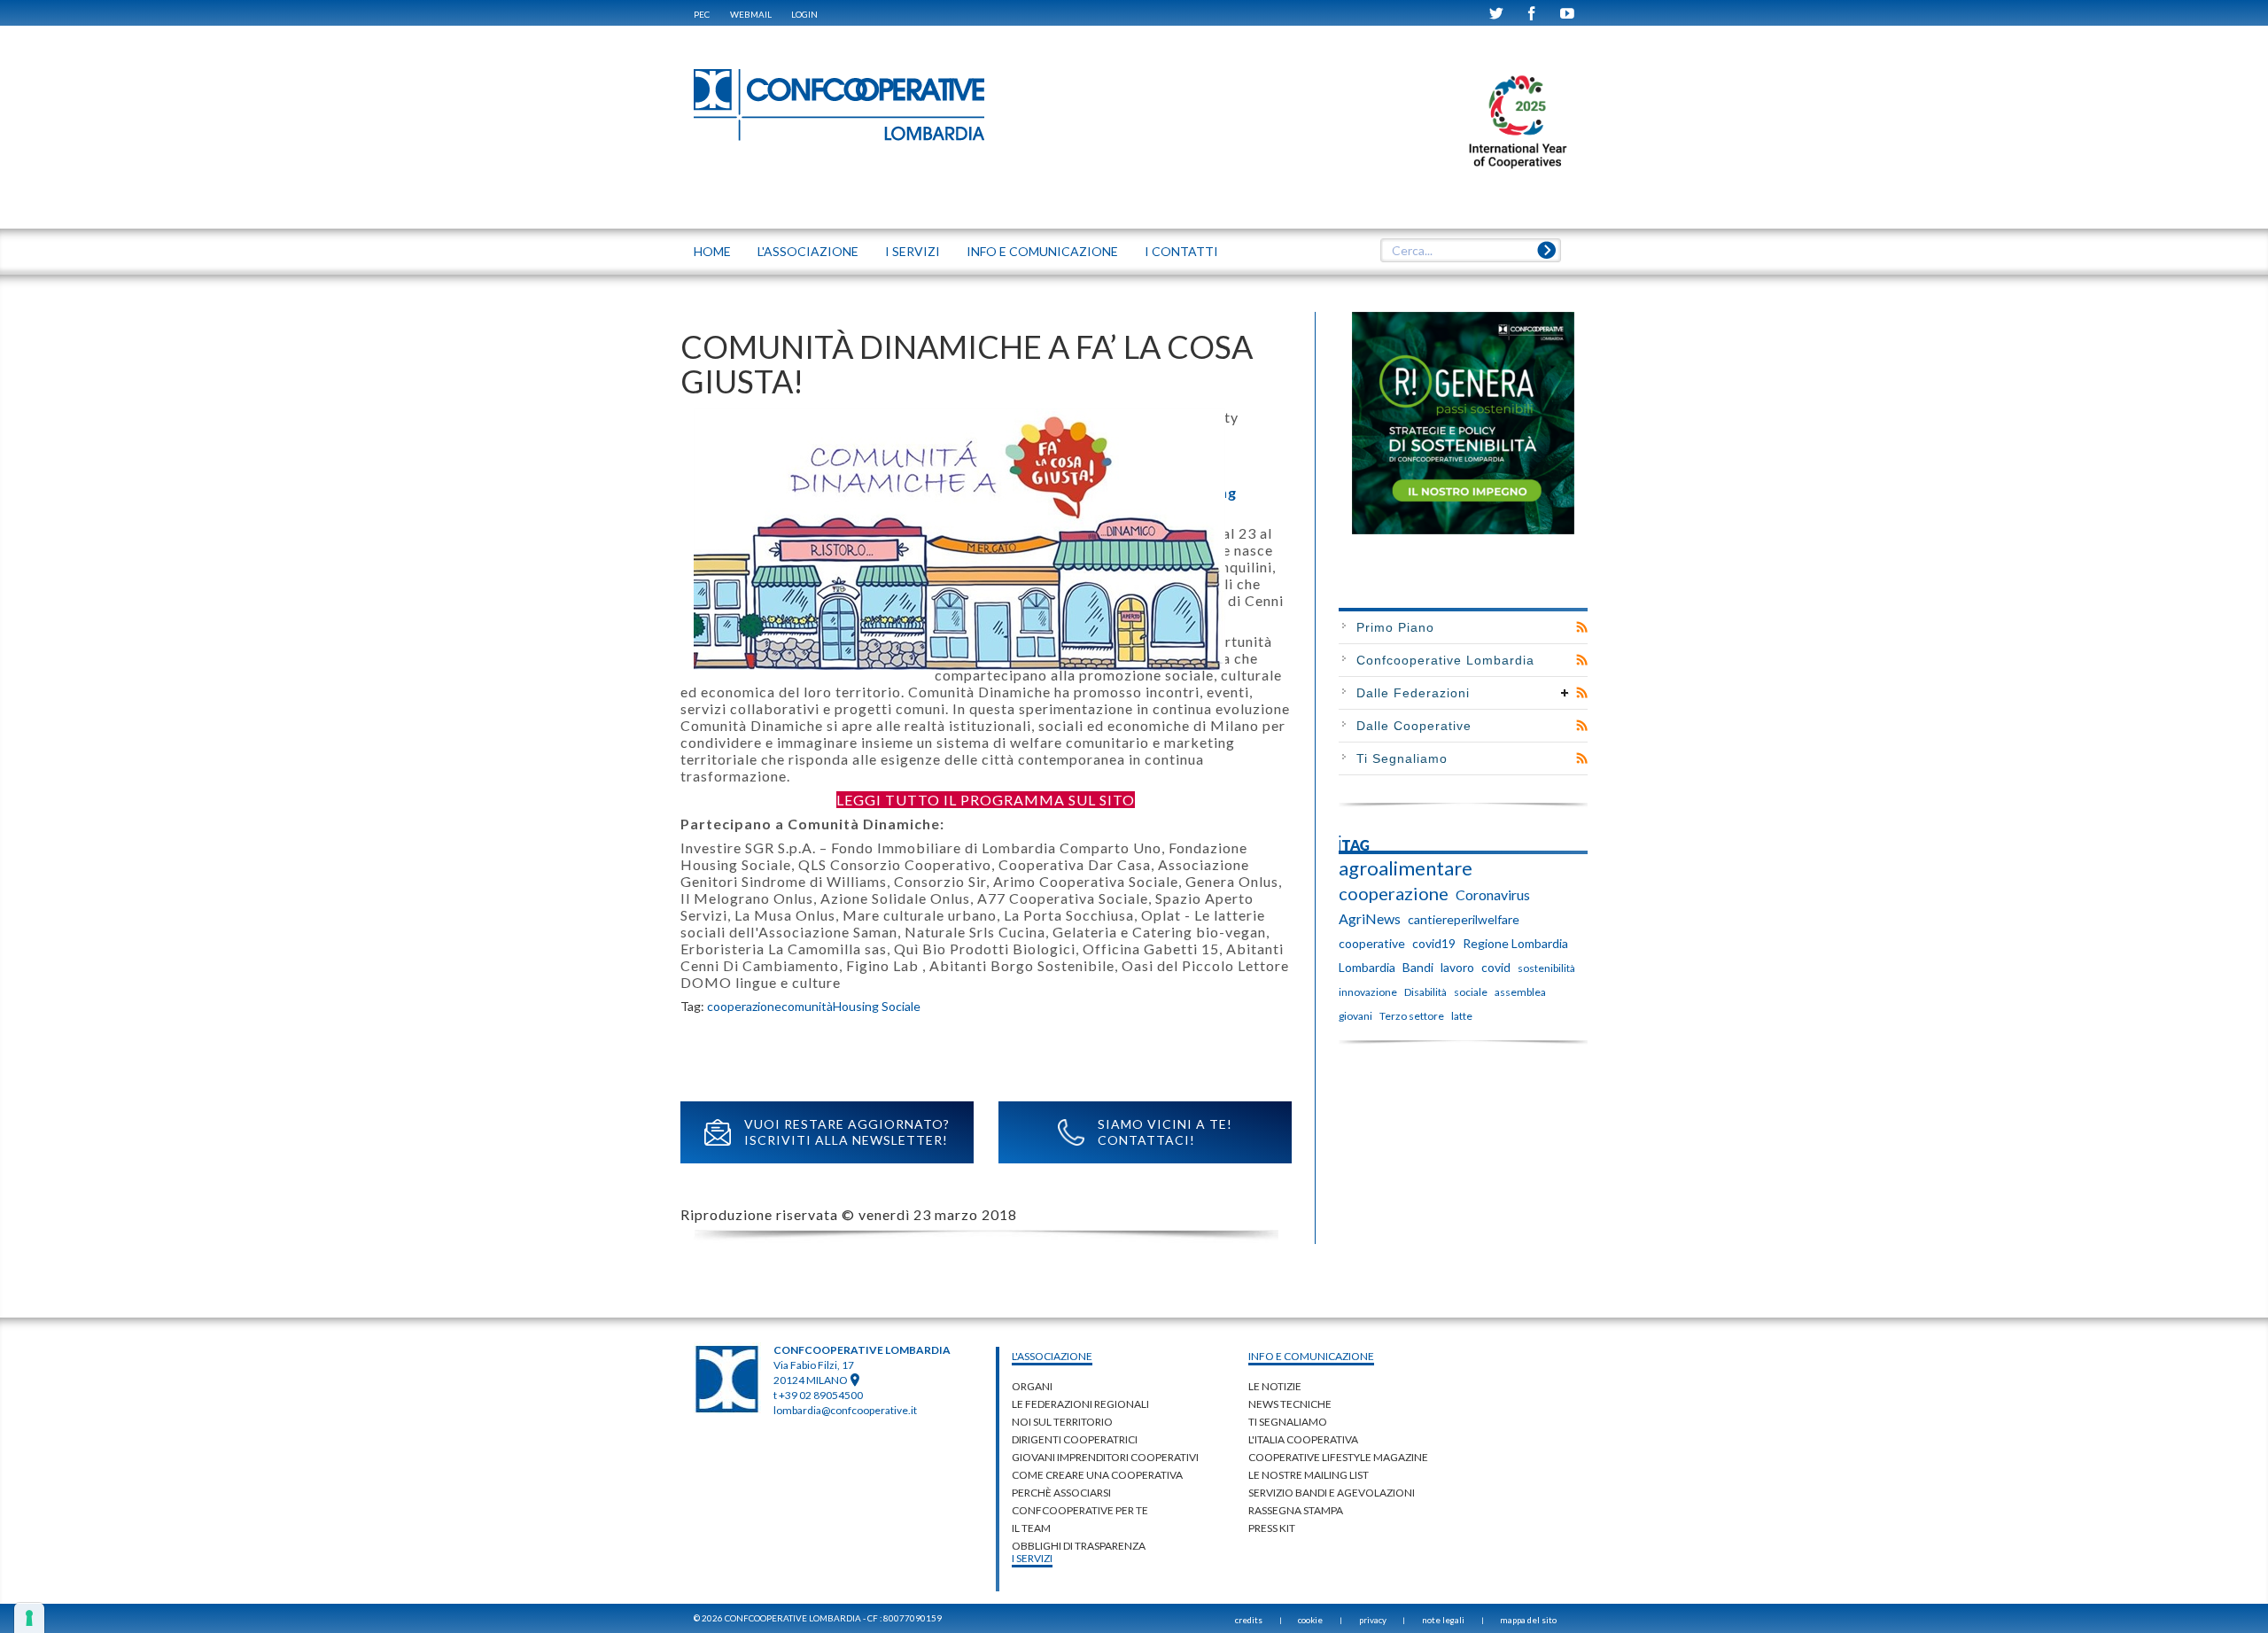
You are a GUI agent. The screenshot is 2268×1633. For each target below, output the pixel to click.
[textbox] (1470, 251)
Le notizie (1275, 1386)
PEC (702, 14)
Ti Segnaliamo (1402, 758)
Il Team (1031, 1528)
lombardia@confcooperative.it (845, 1410)
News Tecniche (1290, 1404)
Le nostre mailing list (1309, 1475)
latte (1462, 1016)
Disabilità (1425, 992)
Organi (1032, 1386)
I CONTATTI (1181, 251)
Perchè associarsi (1061, 1493)
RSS (1582, 627)
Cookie (1310, 1620)
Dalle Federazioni (1413, 693)
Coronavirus (1493, 894)
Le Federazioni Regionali (1080, 1404)
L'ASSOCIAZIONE (808, 251)
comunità (807, 1006)
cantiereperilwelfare (1464, 919)
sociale (1471, 992)
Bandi (1418, 967)
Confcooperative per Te (1080, 1510)
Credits (1249, 1620)
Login (804, 14)
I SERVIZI (913, 251)
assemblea (1520, 992)
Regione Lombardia (1515, 943)
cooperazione (744, 1006)
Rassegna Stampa (1296, 1510)
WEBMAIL (751, 14)
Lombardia (1367, 967)
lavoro (1457, 967)
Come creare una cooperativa (1097, 1475)
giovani (1355, 1016)
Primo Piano (1395, 627)
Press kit (1272, 1528)
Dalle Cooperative (1414, 726)
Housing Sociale (877, 1006)
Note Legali (1443, 1620)
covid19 (1434, 943)
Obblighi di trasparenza (1079, 1546)
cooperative (1372, 943)
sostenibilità (1546, 968)
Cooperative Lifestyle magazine (1338, 1457)
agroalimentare (1406, 868)
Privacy (1373, 1620)
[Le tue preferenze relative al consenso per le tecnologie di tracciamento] (29, 1618)
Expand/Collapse (1565, 693)
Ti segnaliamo (1288, 1422)
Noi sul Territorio (1062, 1422)
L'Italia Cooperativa (1303, 1439)
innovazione (1368, 992)
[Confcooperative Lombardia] (840, 104)
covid (1496, 967)
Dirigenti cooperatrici (1075, 1439)
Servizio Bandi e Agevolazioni (1332, 1493)
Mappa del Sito (1528, 1620)
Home (712, 251)
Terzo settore (1412, 1016)
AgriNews (1370, 918)
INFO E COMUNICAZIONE (1042, 251)
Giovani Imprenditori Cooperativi (1105, 1457)
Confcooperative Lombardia (1445, 660)
